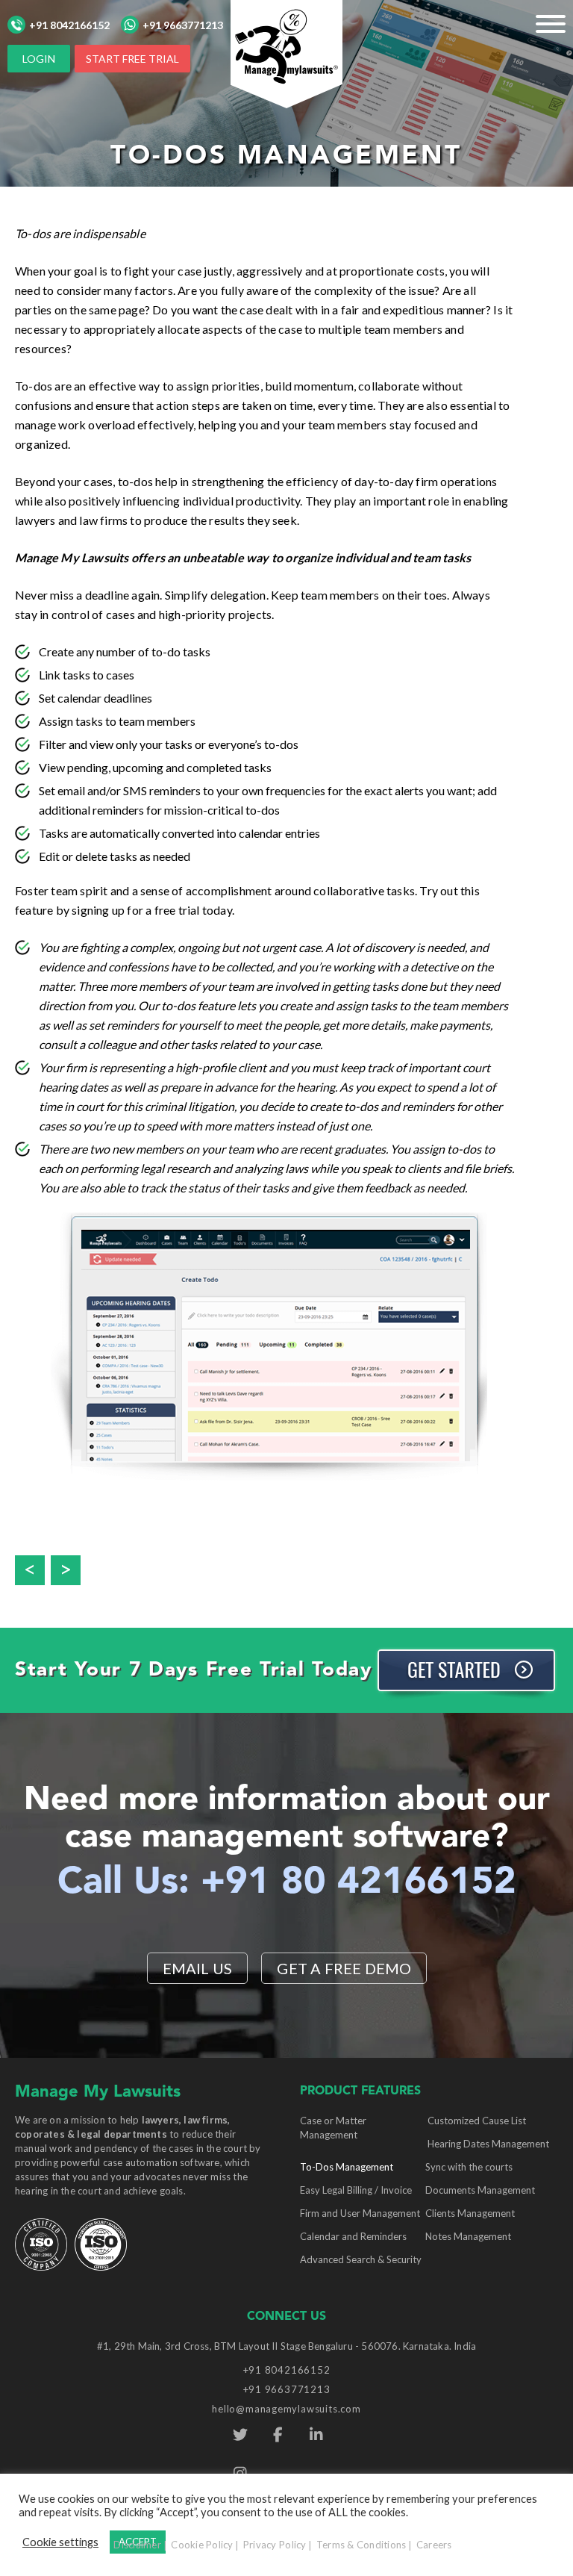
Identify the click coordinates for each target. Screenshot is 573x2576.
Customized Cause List (477, 2121)
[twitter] (240, 2435)
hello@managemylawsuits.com (286, 2409)
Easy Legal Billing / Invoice (356, 2190)
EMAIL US (198, 1968)
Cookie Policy (202, 2545)
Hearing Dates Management (488, 2144)
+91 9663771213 (183, 25)
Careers (434, 2545)
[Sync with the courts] (33, 1564)
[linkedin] (316, 2435)
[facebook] (278, 2435)
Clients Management (470, 2213)
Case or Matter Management (333, 2128)
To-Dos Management (347, 2167)
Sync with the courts (469, 2167)
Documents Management (480, 2190)
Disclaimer (137, 2545)
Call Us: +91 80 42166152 (287, 1883)
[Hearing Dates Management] (69, 1564)
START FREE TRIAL (132, 59)
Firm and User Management (360, 2213)
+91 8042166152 (69, 25)
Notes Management (468, 2236)
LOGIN (39, 59)
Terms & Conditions (361, 2545)
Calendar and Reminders (353, 2236)
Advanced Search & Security (361, 2259)
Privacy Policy (275, 2545)
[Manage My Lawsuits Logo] (286, 53)
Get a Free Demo (344, 1968)
